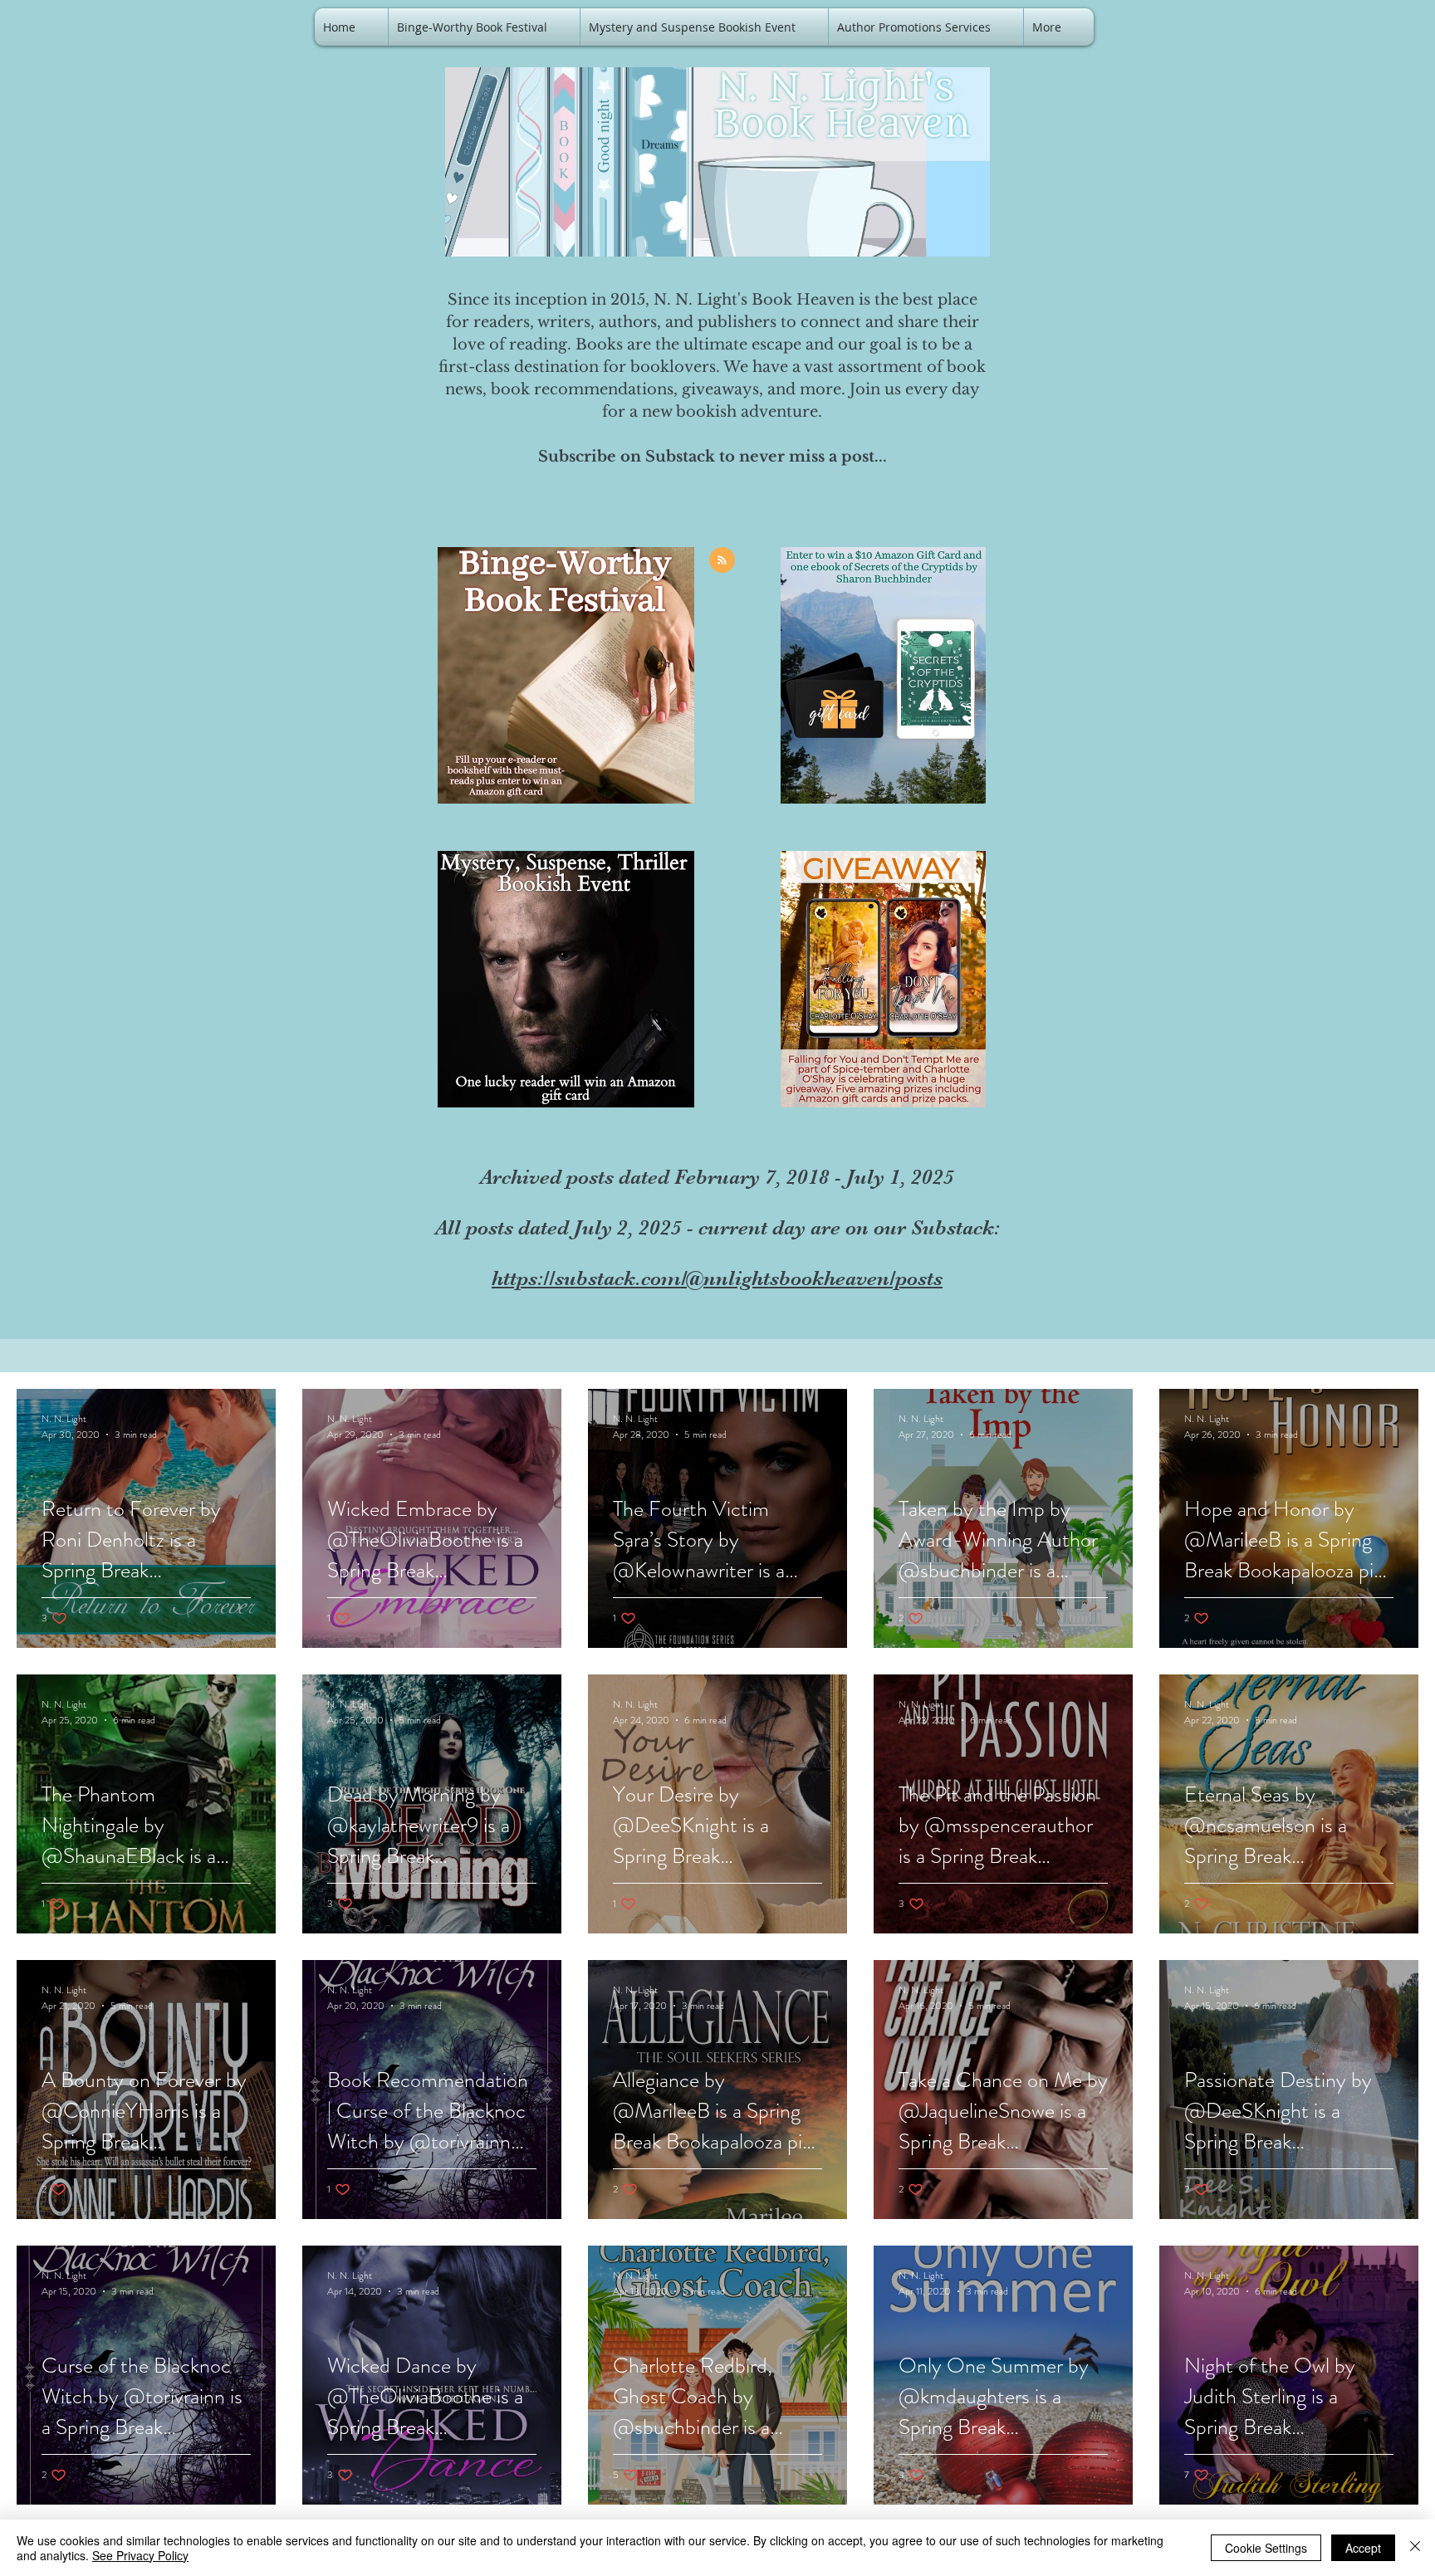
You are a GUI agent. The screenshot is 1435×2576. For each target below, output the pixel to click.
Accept (1363, 2548)
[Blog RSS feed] (722, 561)
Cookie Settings (1266, 2548)
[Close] (1415, 2548)
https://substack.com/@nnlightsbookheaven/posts (717, 1278)
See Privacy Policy (140, 2555)
